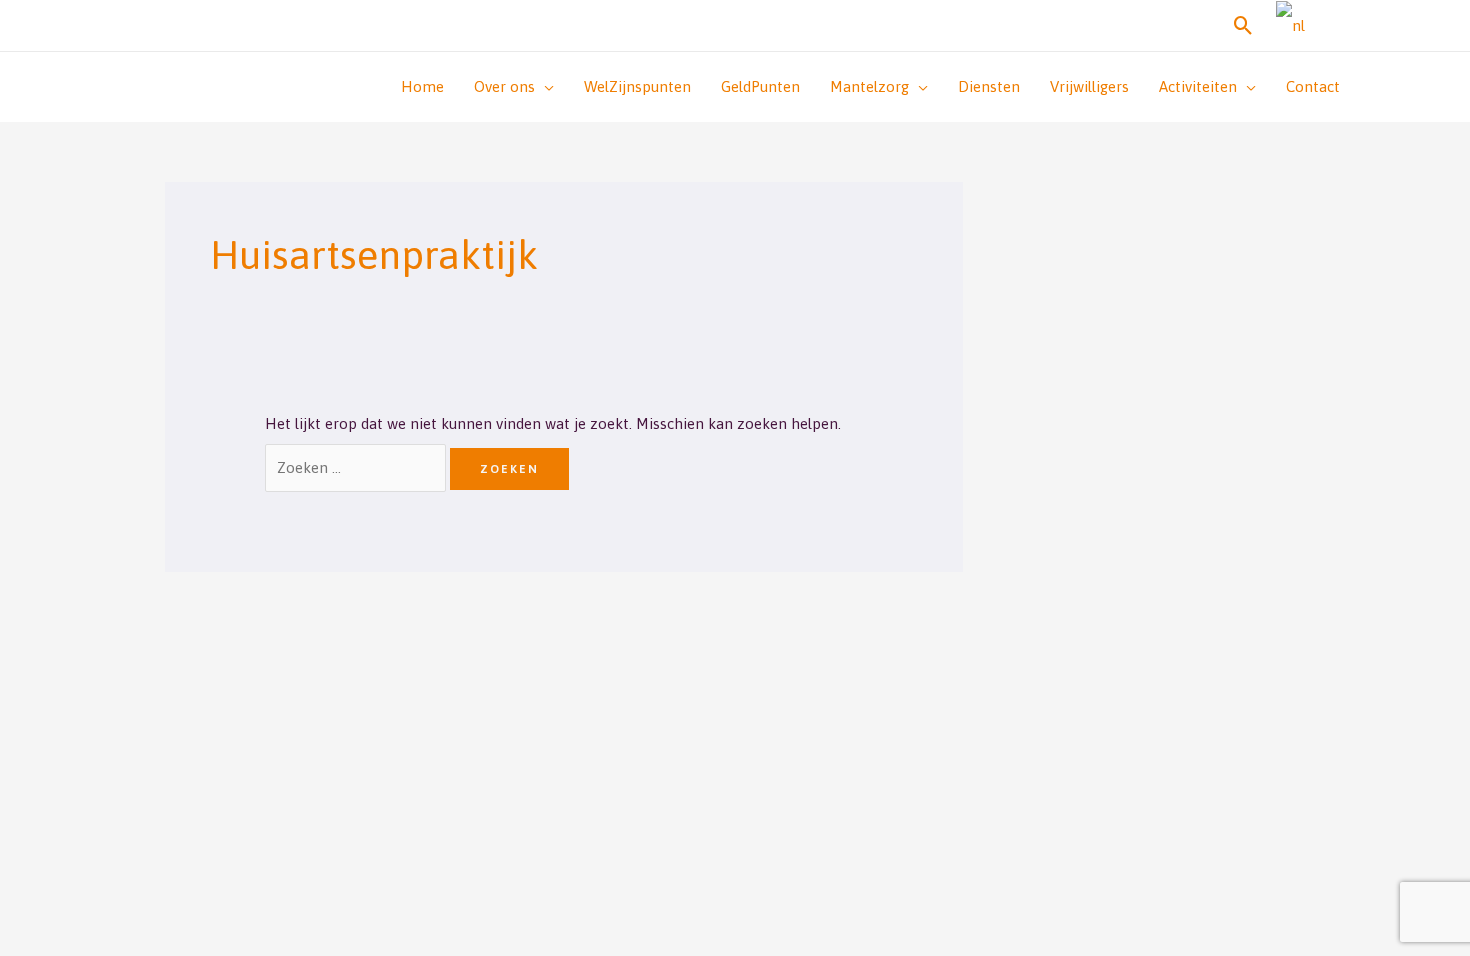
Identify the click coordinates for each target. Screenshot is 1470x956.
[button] (1243, 25)
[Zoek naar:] (357, 467)
